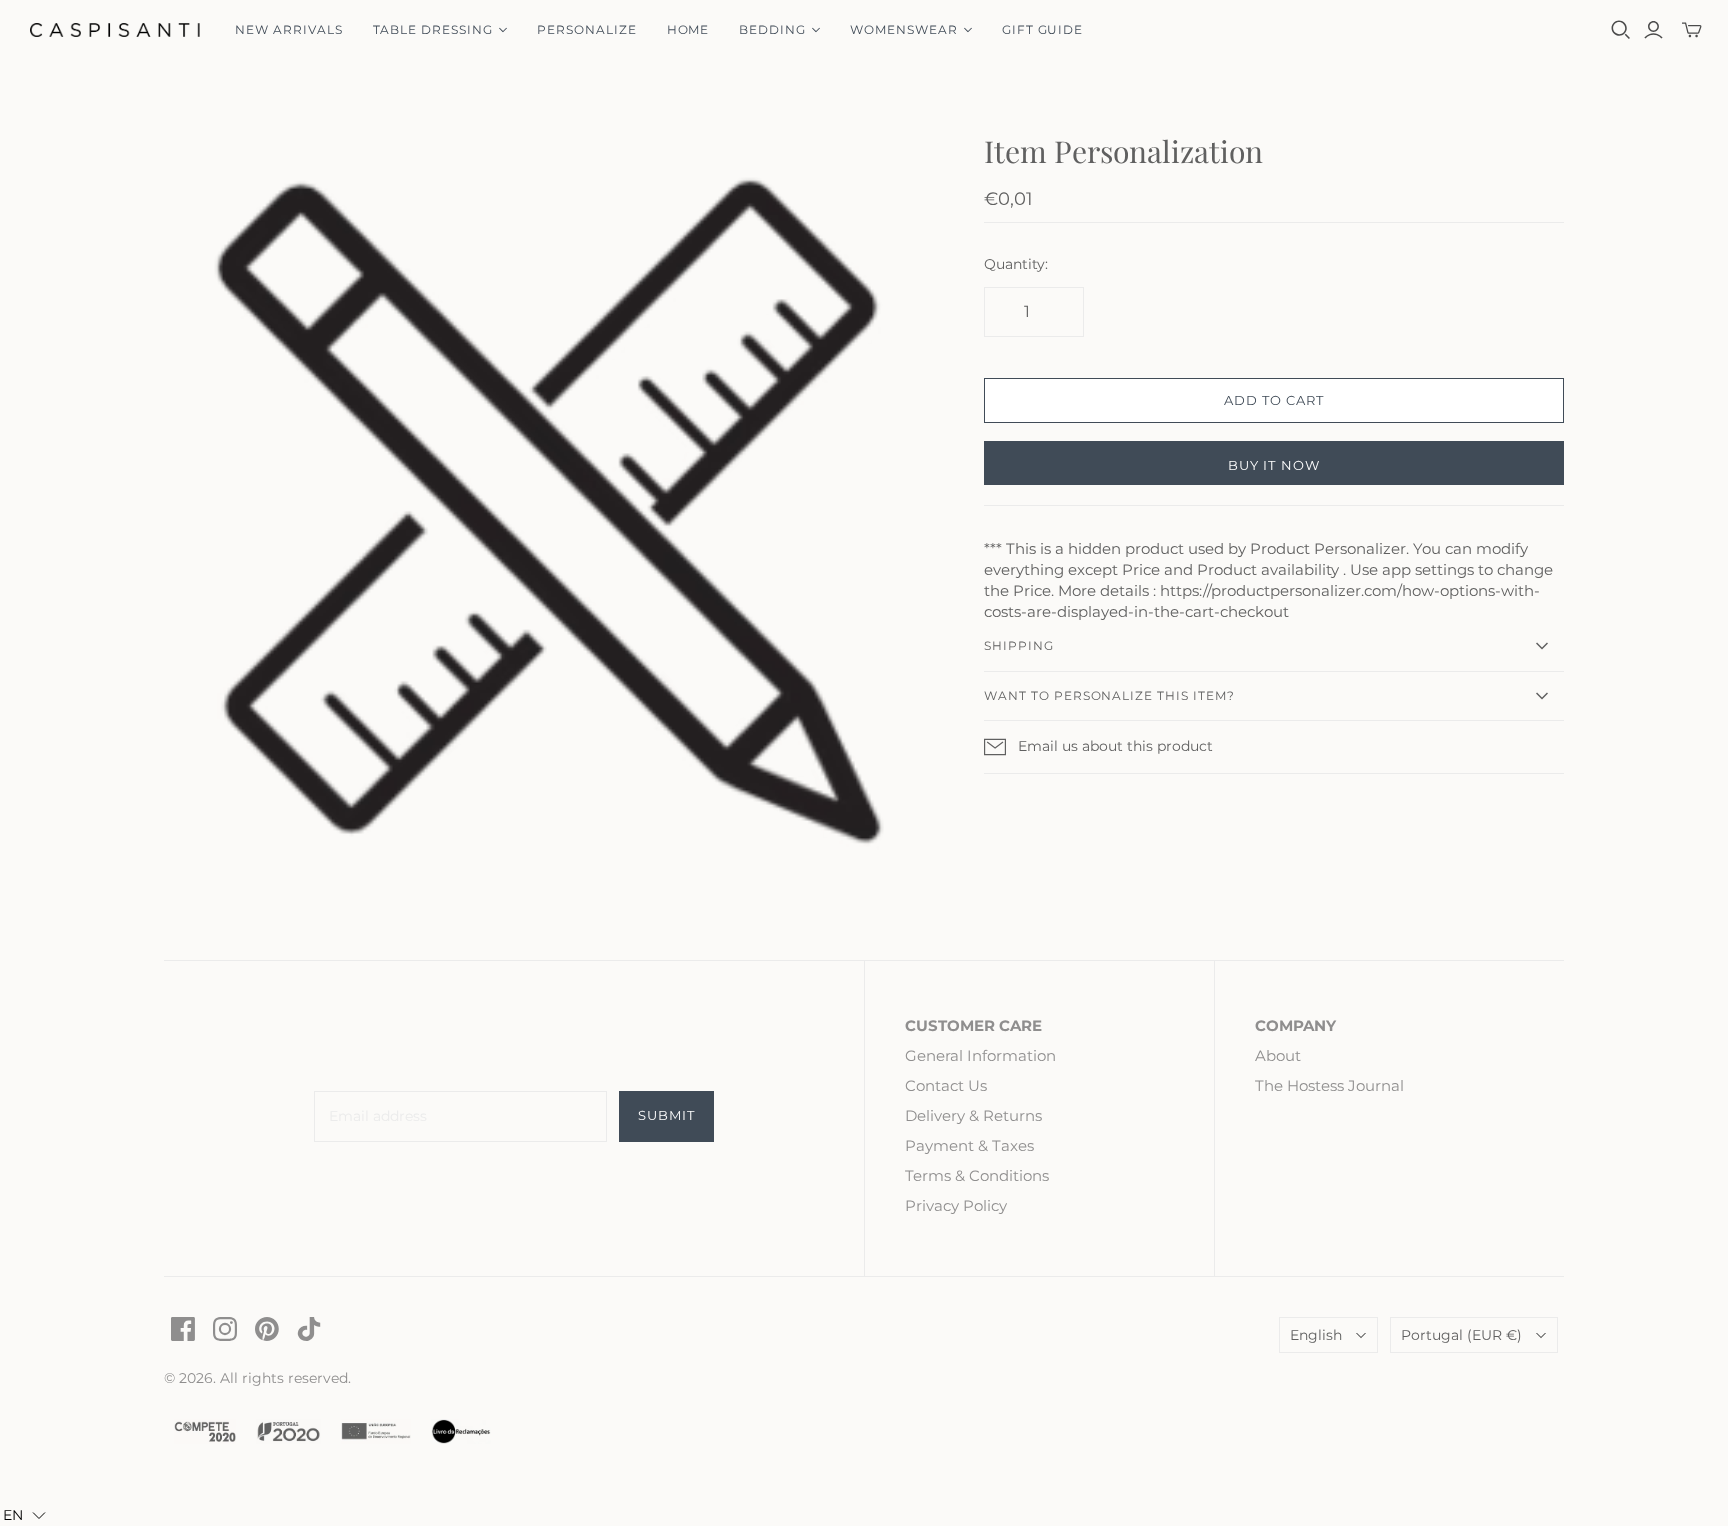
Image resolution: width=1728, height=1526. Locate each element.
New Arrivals (289, 29)
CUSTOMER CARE (973, 1025)
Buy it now (1273, 465)
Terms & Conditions (977, 1175)
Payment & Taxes (969, 1145)
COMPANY (1295, 1025)
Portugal (1461, 1335)
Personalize (587, 29)
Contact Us (946, 1085)
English (1316, 1335)
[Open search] (1621, 30)
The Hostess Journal (1329, 1085)
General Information (980, 1055)
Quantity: (1016, 264)
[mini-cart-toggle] (1692, 30)
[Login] (1653, 30)
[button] (24, 1515)
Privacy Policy (956, 1205)
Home (688, 29)
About (1278, 1055)
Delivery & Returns (973, 1115)
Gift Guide (1043, 29)
